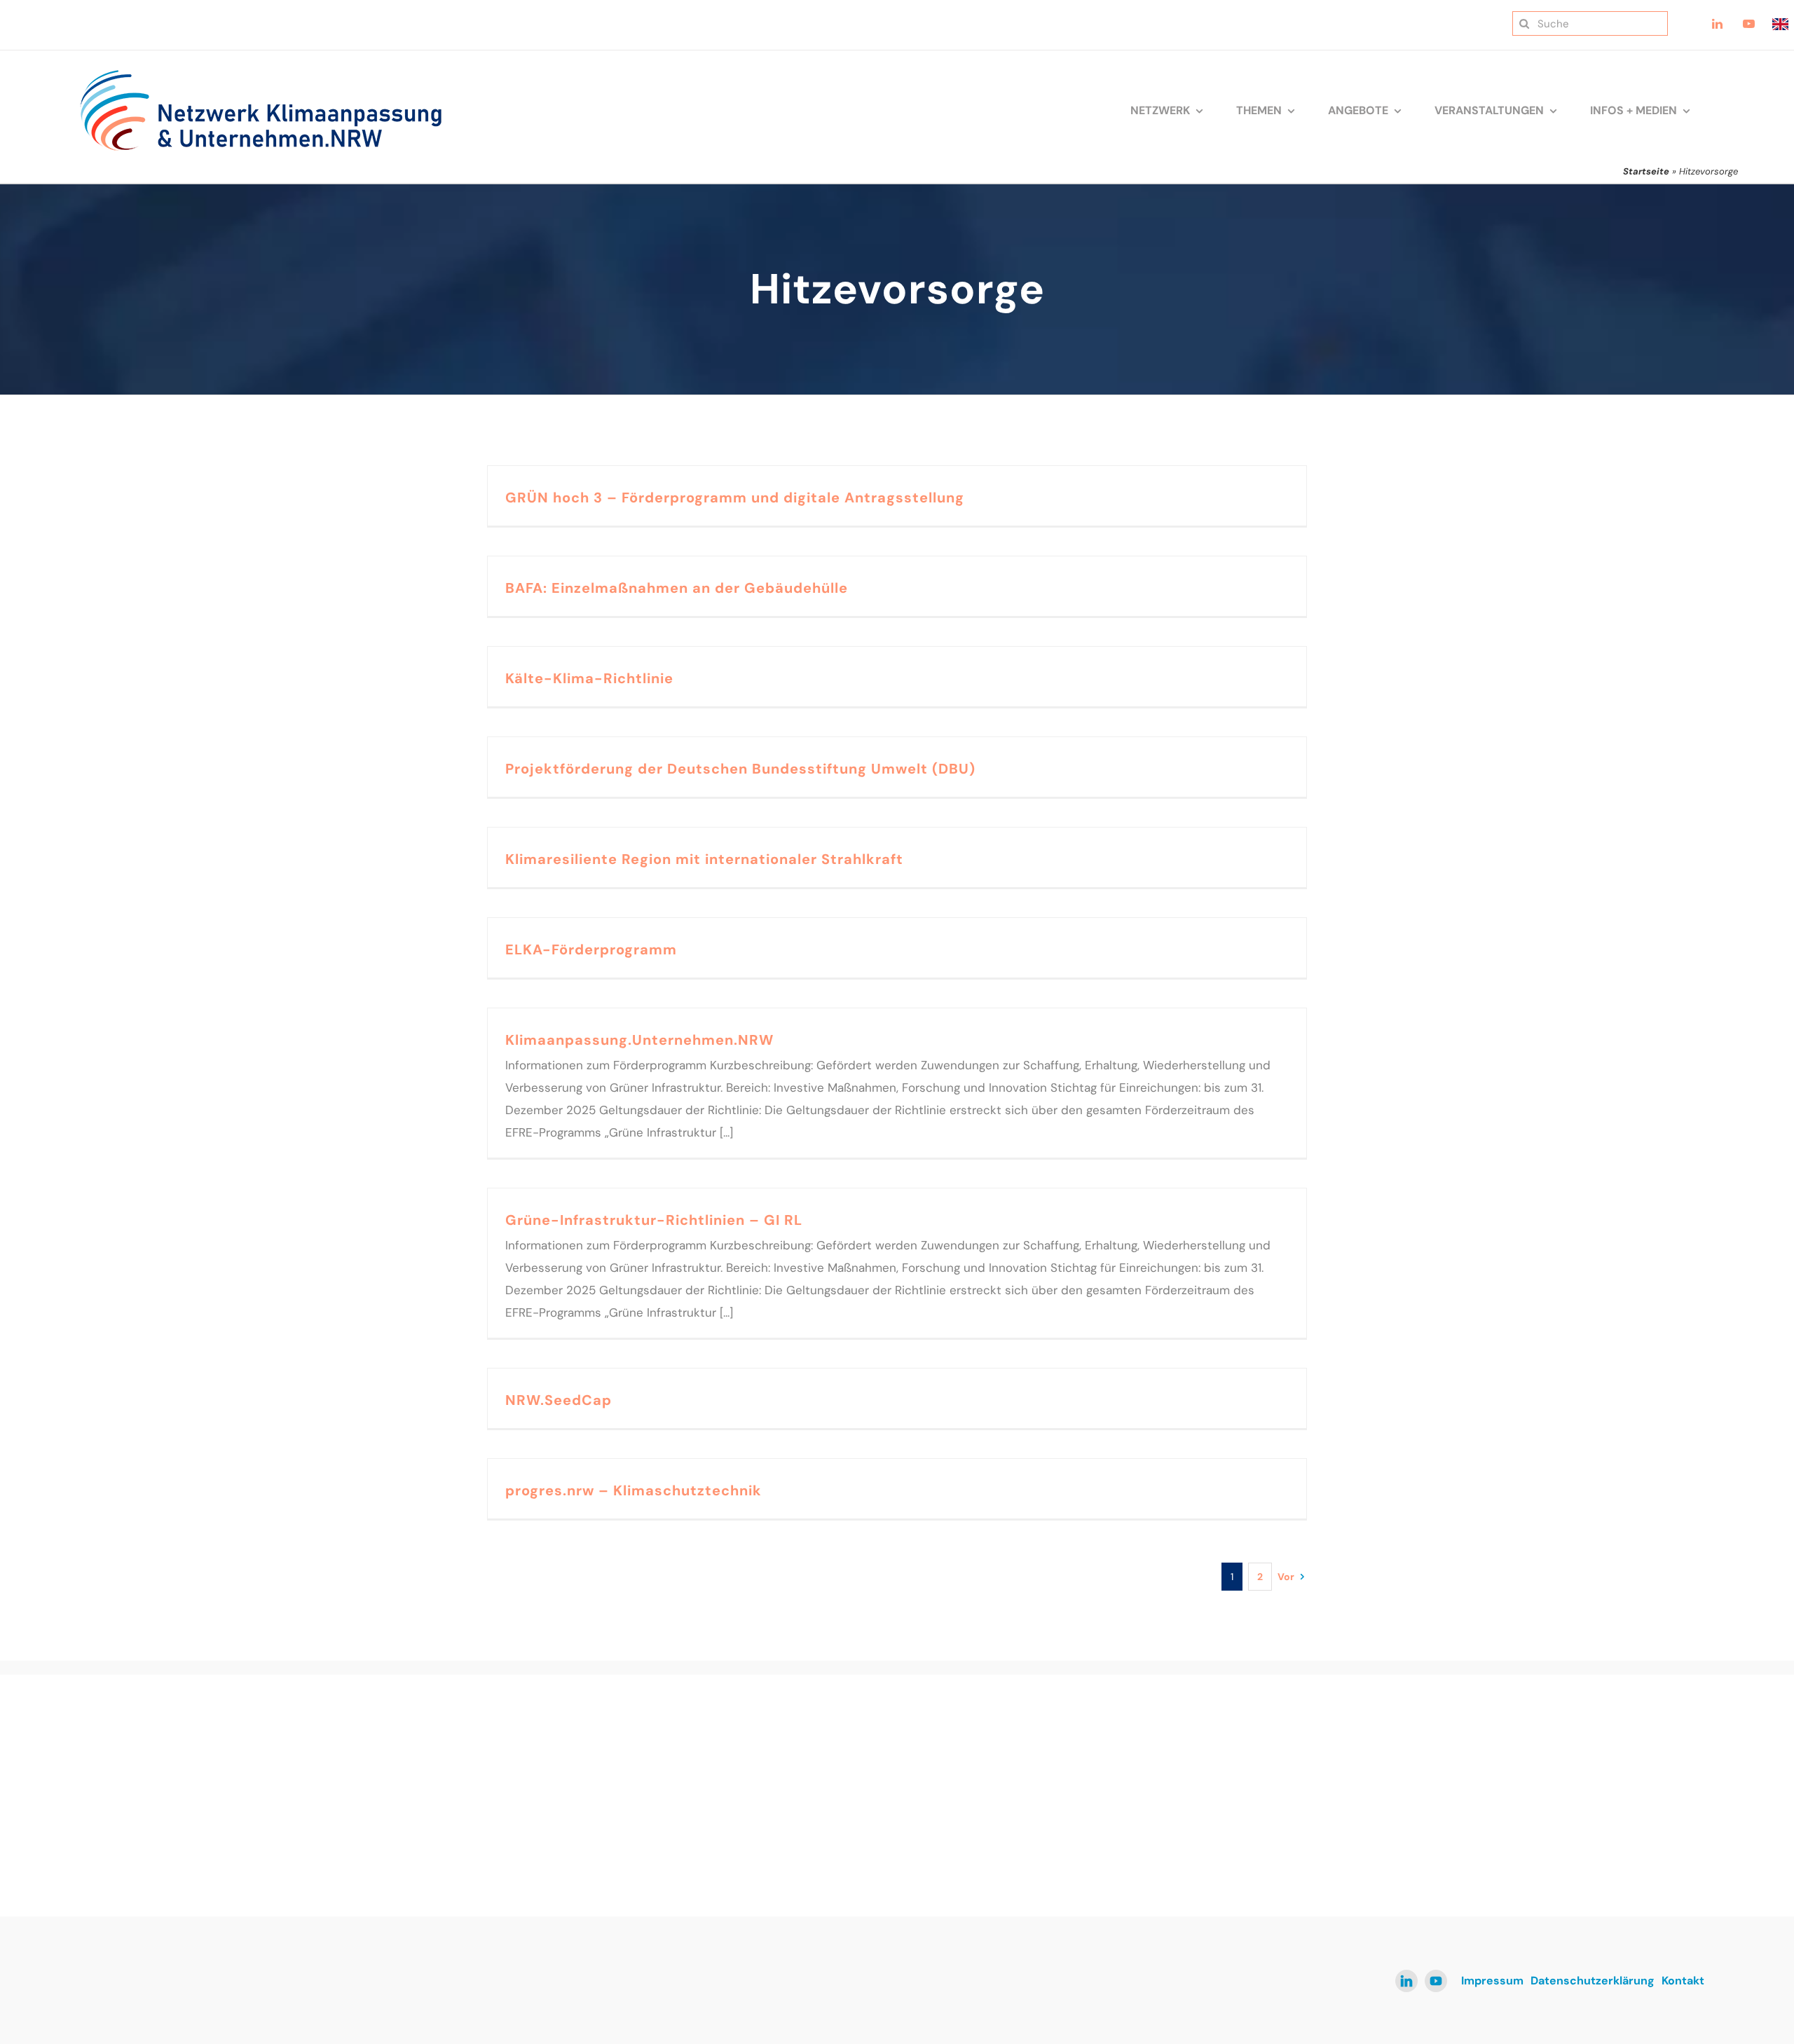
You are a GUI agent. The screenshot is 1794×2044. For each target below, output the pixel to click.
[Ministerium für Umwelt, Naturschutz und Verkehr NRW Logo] (1489, 1754)
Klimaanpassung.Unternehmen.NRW (639, 1040)
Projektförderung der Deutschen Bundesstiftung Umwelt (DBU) (740, 769)
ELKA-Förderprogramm (591, 949)
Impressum (1492, 1981)
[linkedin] (1406, 1981)
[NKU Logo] (261, 74)
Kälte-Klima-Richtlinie (589, 678)
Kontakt (1683, 1981)
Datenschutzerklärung (1593, 1981)
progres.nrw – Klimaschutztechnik (634, 1490)
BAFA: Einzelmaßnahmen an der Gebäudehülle (677, 588)
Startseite (1646, 171)
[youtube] (1436, 1981)
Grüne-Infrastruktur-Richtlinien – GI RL (654, 1220)
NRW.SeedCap (559, 1400)
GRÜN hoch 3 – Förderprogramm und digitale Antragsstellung (735, 498)
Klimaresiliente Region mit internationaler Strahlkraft (704, 859)
